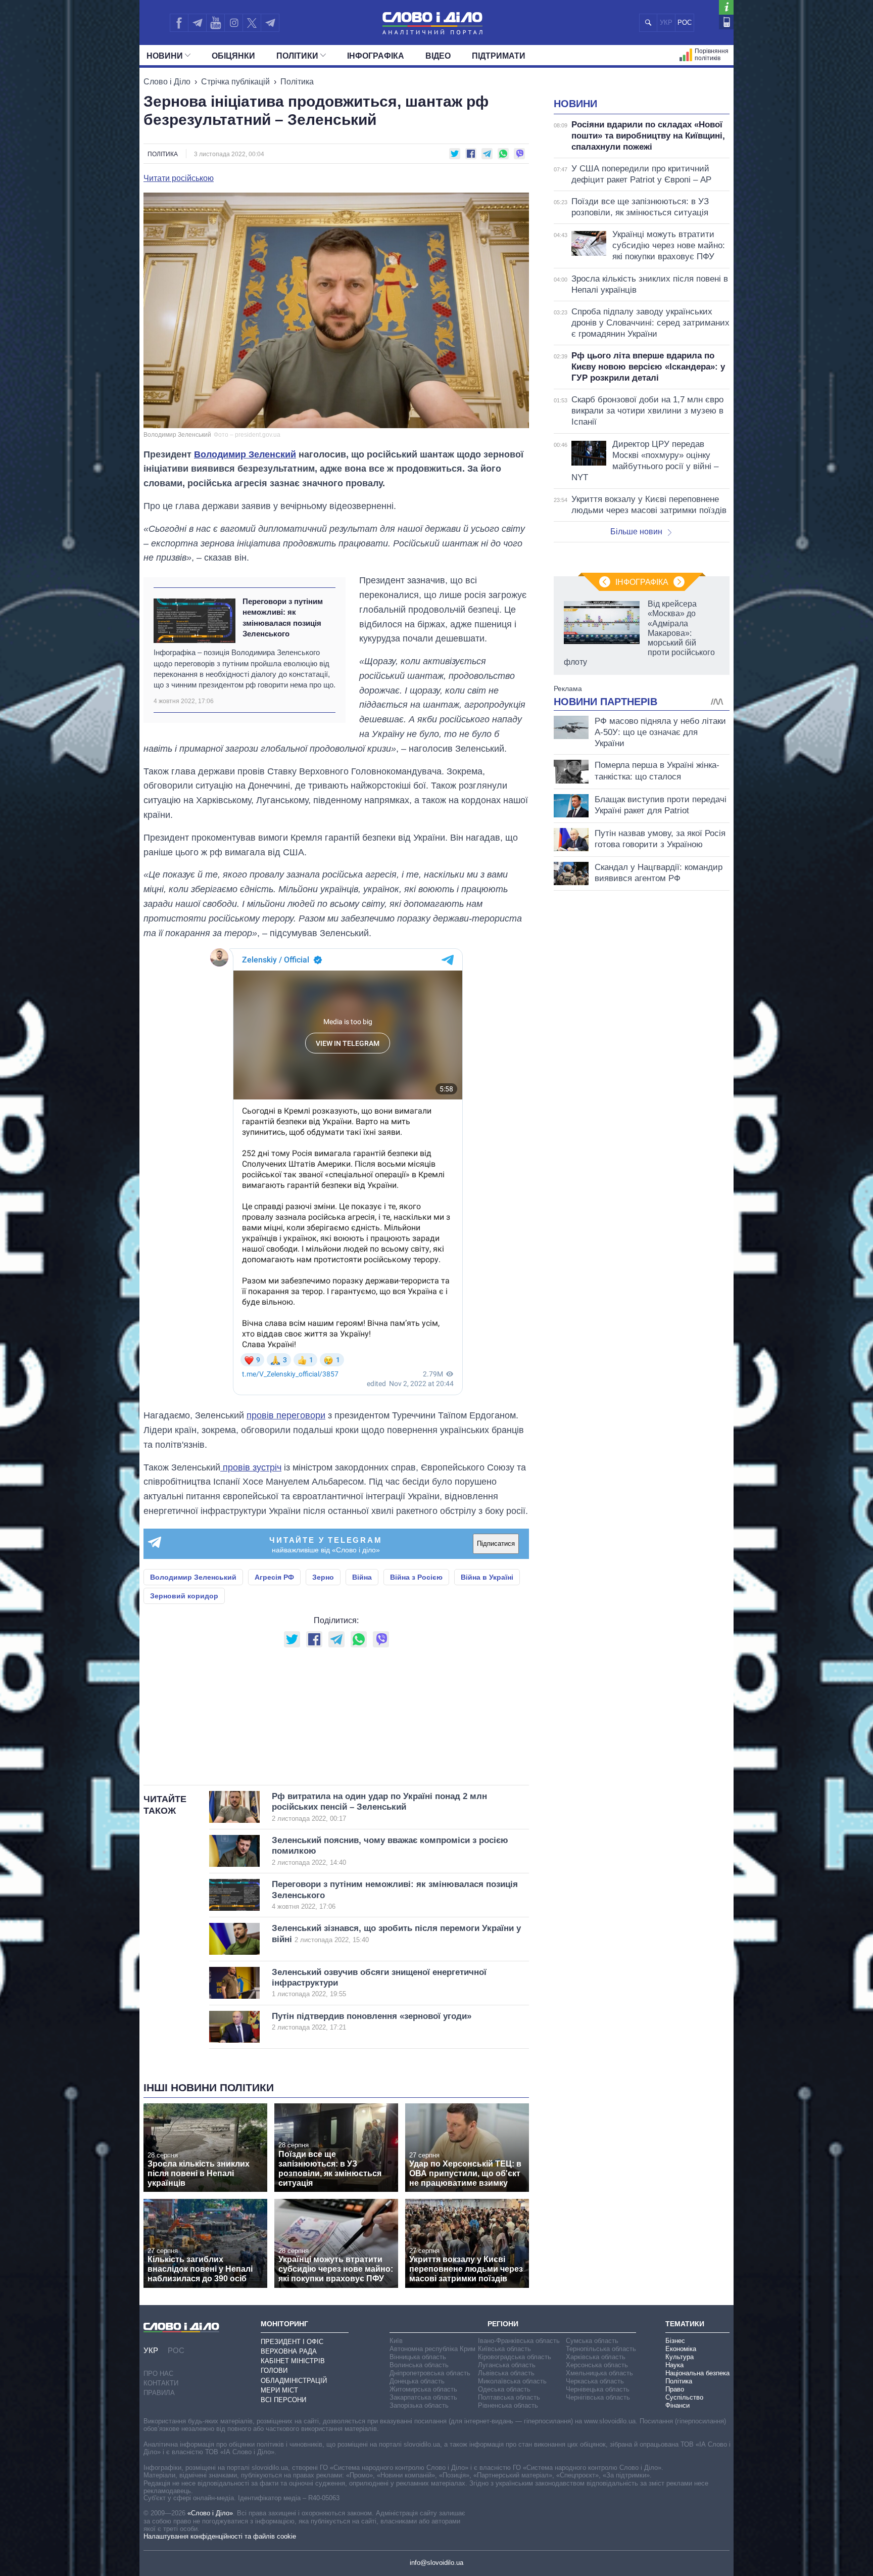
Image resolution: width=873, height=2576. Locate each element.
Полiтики (297, 56)
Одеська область (504, 2389)
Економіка (681, 2349)
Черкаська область (595, 2381)
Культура (680, 2357)
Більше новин (636, 532)
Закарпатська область (423, 2397)
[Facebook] (179, 23)
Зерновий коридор (184, 1596)
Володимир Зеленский (245, 454)
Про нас (158, 2374)
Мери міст (279, 2390)
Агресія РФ (274, 1577)
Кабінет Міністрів (293, 2361)
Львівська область (506, 2373)
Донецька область (417, 2381)
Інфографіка (376, 56)
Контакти (161, 2383)
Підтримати (499, 56)
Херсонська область (597, 2365)
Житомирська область (423, 2389)
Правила (159, 2393)
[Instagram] (234, 23)
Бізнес (675, 2341)
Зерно (323, 1577)
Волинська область (419, 2365)
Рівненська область (508, 2405)
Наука (674, 2365)
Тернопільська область (601, 2349)
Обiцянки (233, 56)
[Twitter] (252, 23)
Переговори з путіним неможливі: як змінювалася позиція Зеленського (283, 617)
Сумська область (592, 2341)
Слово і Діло (167, 82)
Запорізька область (419, 2405)
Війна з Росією (416, 1577)
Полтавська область (509, 2397)
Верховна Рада (289, 2351)
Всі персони (283, 2400)
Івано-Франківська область (519, 2341)
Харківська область (596, 2357)
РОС (685, 22)
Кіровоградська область (515, 2357)
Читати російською (179, 178)
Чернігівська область (598, 2397)
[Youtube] (215, 23)
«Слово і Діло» (210, 2513)
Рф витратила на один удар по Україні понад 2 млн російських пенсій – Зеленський (379, 1807)
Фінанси (677, 2405)
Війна (362, 1577)
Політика (297, 82)
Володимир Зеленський (193, 1577)
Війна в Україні (487, 1577)
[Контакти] (726, 22)
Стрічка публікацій (235, 82)
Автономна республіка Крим (432, 2349)
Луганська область (507, 2365)
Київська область (504, 2349)
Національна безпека (697, 2373)
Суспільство (684, 2397)
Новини (165, 56)
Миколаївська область (512, 2381)
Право (675, 2389)
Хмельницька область (599, 2373)
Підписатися (496, 1544)
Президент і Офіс (292, 2342)
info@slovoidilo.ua (437, 2563)
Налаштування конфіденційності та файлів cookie (220, 2536)
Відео (438, 56)
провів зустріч (251, 1467)
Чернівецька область (598, 2389)
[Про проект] (726, 7)
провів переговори (286, 1415)
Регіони (503, 2324)
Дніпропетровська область (430, 2373)
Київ (396, 2341)
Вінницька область (418, 2357)
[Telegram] (197, 23)
